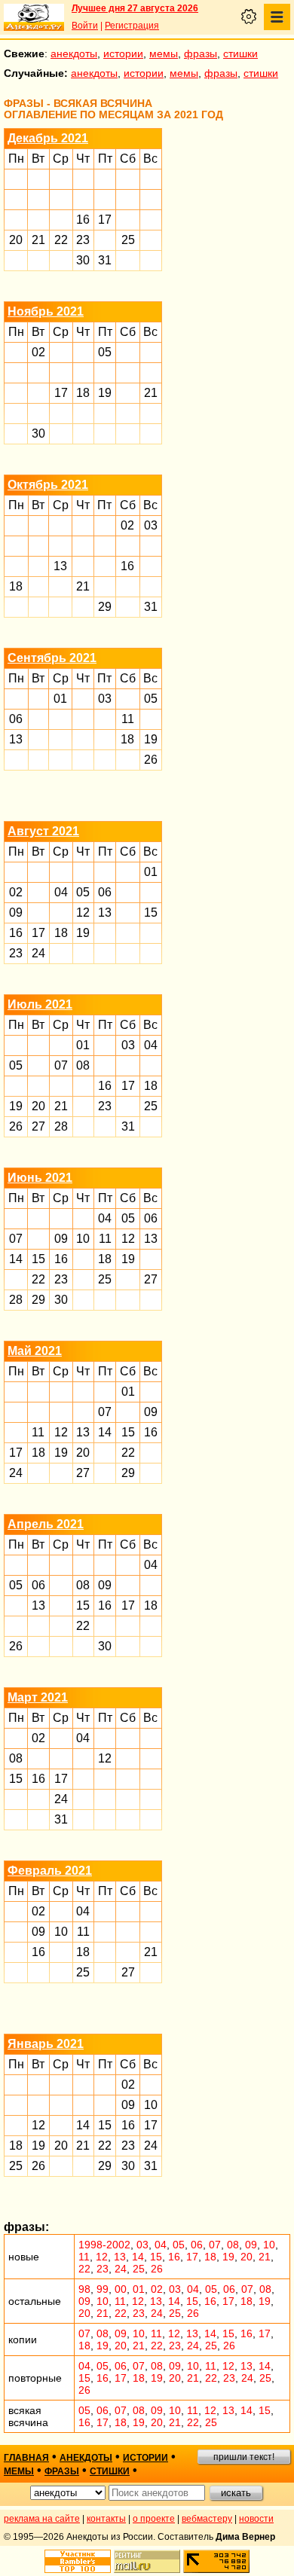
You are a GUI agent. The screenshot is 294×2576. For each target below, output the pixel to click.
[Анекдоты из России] (34, 17)
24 (38, 953)
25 (128, 240)
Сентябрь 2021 (52, 658)
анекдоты (74, 53)
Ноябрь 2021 (46, 311)
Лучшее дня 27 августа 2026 (135, 8)
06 (16, 719)
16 (83, 220)
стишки (240, 53)
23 (83, 240)
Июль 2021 (40, 1004)
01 (60, 699)
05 (105, 352)
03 (151, 525)
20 (16, 240)
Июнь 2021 (40, 1178)
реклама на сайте (42, 2519)
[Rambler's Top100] (78, 2561)
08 (83, 1065)
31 (105, 260)
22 (61, 240)
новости (256, 2519)
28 (61, 1126)
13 (60, 566)
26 (151, 760)
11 (128, 719)
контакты (106, 2519)
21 (38, 240)
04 (61, 892)
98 (84, 2289)
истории (123, 53)
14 (16, 1259)
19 (105, 393)
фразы (201, 53)
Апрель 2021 (46, 1524)
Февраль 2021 (50, 1871)
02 (38, 352)
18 (83, 393)
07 (61, 1065)
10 (83, 1239)
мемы (164, 53)
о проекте (154, 2519)
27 (38, 1126)
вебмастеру (207, 2519)
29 (105, 607)
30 (83, 260)
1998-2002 (104, 2245)
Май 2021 (35, 1351)
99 (103, 2289)
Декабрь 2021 (48, 138)
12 (83, 913)
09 (16, 913)
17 (105, 220)
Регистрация (132, 26)
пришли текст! (244, 2457)
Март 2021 (38, 1697)
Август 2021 (43, 831)
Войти (85, 26)
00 (121, 2289)
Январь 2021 (46, 2044)
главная (26, 2458)
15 (151, 913)
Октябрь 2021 (48, 485)
